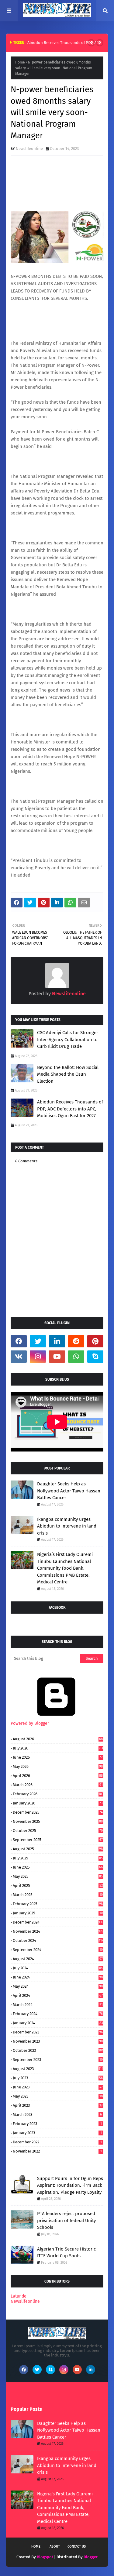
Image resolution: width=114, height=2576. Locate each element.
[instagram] (38, 1357)
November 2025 (58, 1821)
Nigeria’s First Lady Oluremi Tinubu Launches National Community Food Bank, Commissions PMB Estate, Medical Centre (65, 1568)
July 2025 (58, 1858)
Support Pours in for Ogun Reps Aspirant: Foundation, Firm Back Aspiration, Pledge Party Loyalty (70, 2185)
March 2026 (58, 1785)
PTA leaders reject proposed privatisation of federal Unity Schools (66, 2220)
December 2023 (58, 2032)
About (55, 2547)
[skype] (95, 1357)
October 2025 (58, 1831)
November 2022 (57, 2151)
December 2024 (58, 1922)
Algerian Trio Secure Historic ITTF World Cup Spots (66, 2253)
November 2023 (58, 2041)
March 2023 (57, 2115)
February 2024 (58, 2014)
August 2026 (58, 1739)
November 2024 (58, 1931)
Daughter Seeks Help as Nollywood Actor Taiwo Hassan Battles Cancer (69, 1491)
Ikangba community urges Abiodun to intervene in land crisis (67, 1526)
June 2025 (58, 1867)
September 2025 (58, 1840)
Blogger (91, 2557)
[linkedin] (57, 1341)
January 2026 (58, 1803)
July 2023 (58, 2078)
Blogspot (45, 2557)
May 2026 (58, 1766)
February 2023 (57, 2124)
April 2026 (58, 1776)
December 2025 (58, 1812)
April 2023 (58, 2105)
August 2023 (58, 2069)
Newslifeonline (29, 149)
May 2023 (58, 2096)
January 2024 (58, 2023)
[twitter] (38, 1341)
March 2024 (58, 2005)
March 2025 (58, 1895)
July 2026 (58, 1748)
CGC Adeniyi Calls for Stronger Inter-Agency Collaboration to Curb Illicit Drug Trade (68, 1039)
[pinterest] (95, 1341)
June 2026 (58, 1757)
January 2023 (57, 2133)
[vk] (19, 1357)
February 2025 (58, 1904)
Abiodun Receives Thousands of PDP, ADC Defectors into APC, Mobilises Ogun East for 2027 (70, 1109)
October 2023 (58, 2050)
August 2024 (58, 1959)
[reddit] (76, 1341)
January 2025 (58, 1913)
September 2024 (58, 1950)
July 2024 (58, 1968)
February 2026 (58, 1794)
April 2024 (58, 1995)
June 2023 (58, 2087)
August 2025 (58, 1849)
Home (20, 62)
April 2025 (58, 1886)
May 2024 (58, 1986)
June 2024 (58, 1977)
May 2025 (58, 1876)
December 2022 (57, 2142)
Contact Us (77, 2547)
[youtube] (57, 1357)
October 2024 (58, 1940)
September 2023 (58, 2060)
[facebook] (19, 1341)
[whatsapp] (76, 1357)
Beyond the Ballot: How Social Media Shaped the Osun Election (68, 1074)
